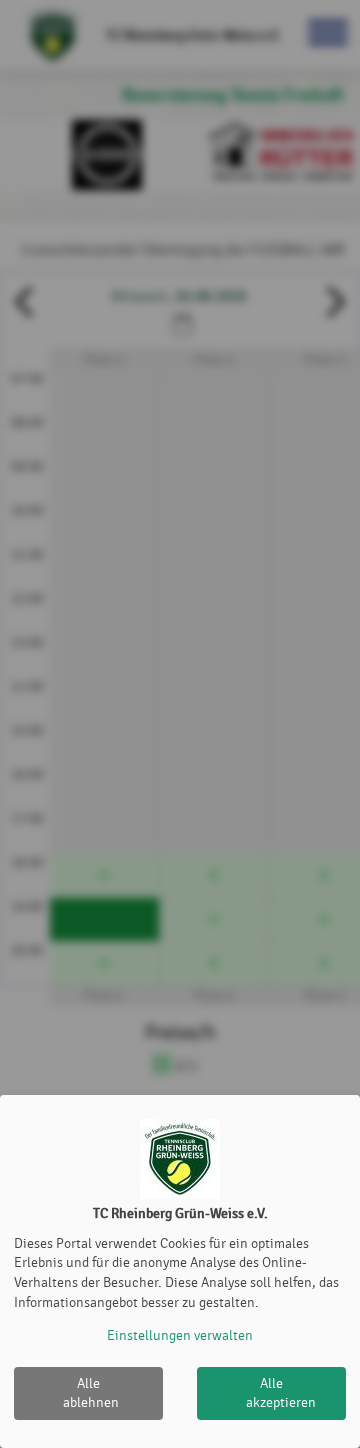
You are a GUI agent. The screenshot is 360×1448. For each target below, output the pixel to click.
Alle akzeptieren (281, 1393)
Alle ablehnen (91, 1393)
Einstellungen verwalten (180, 1335)
